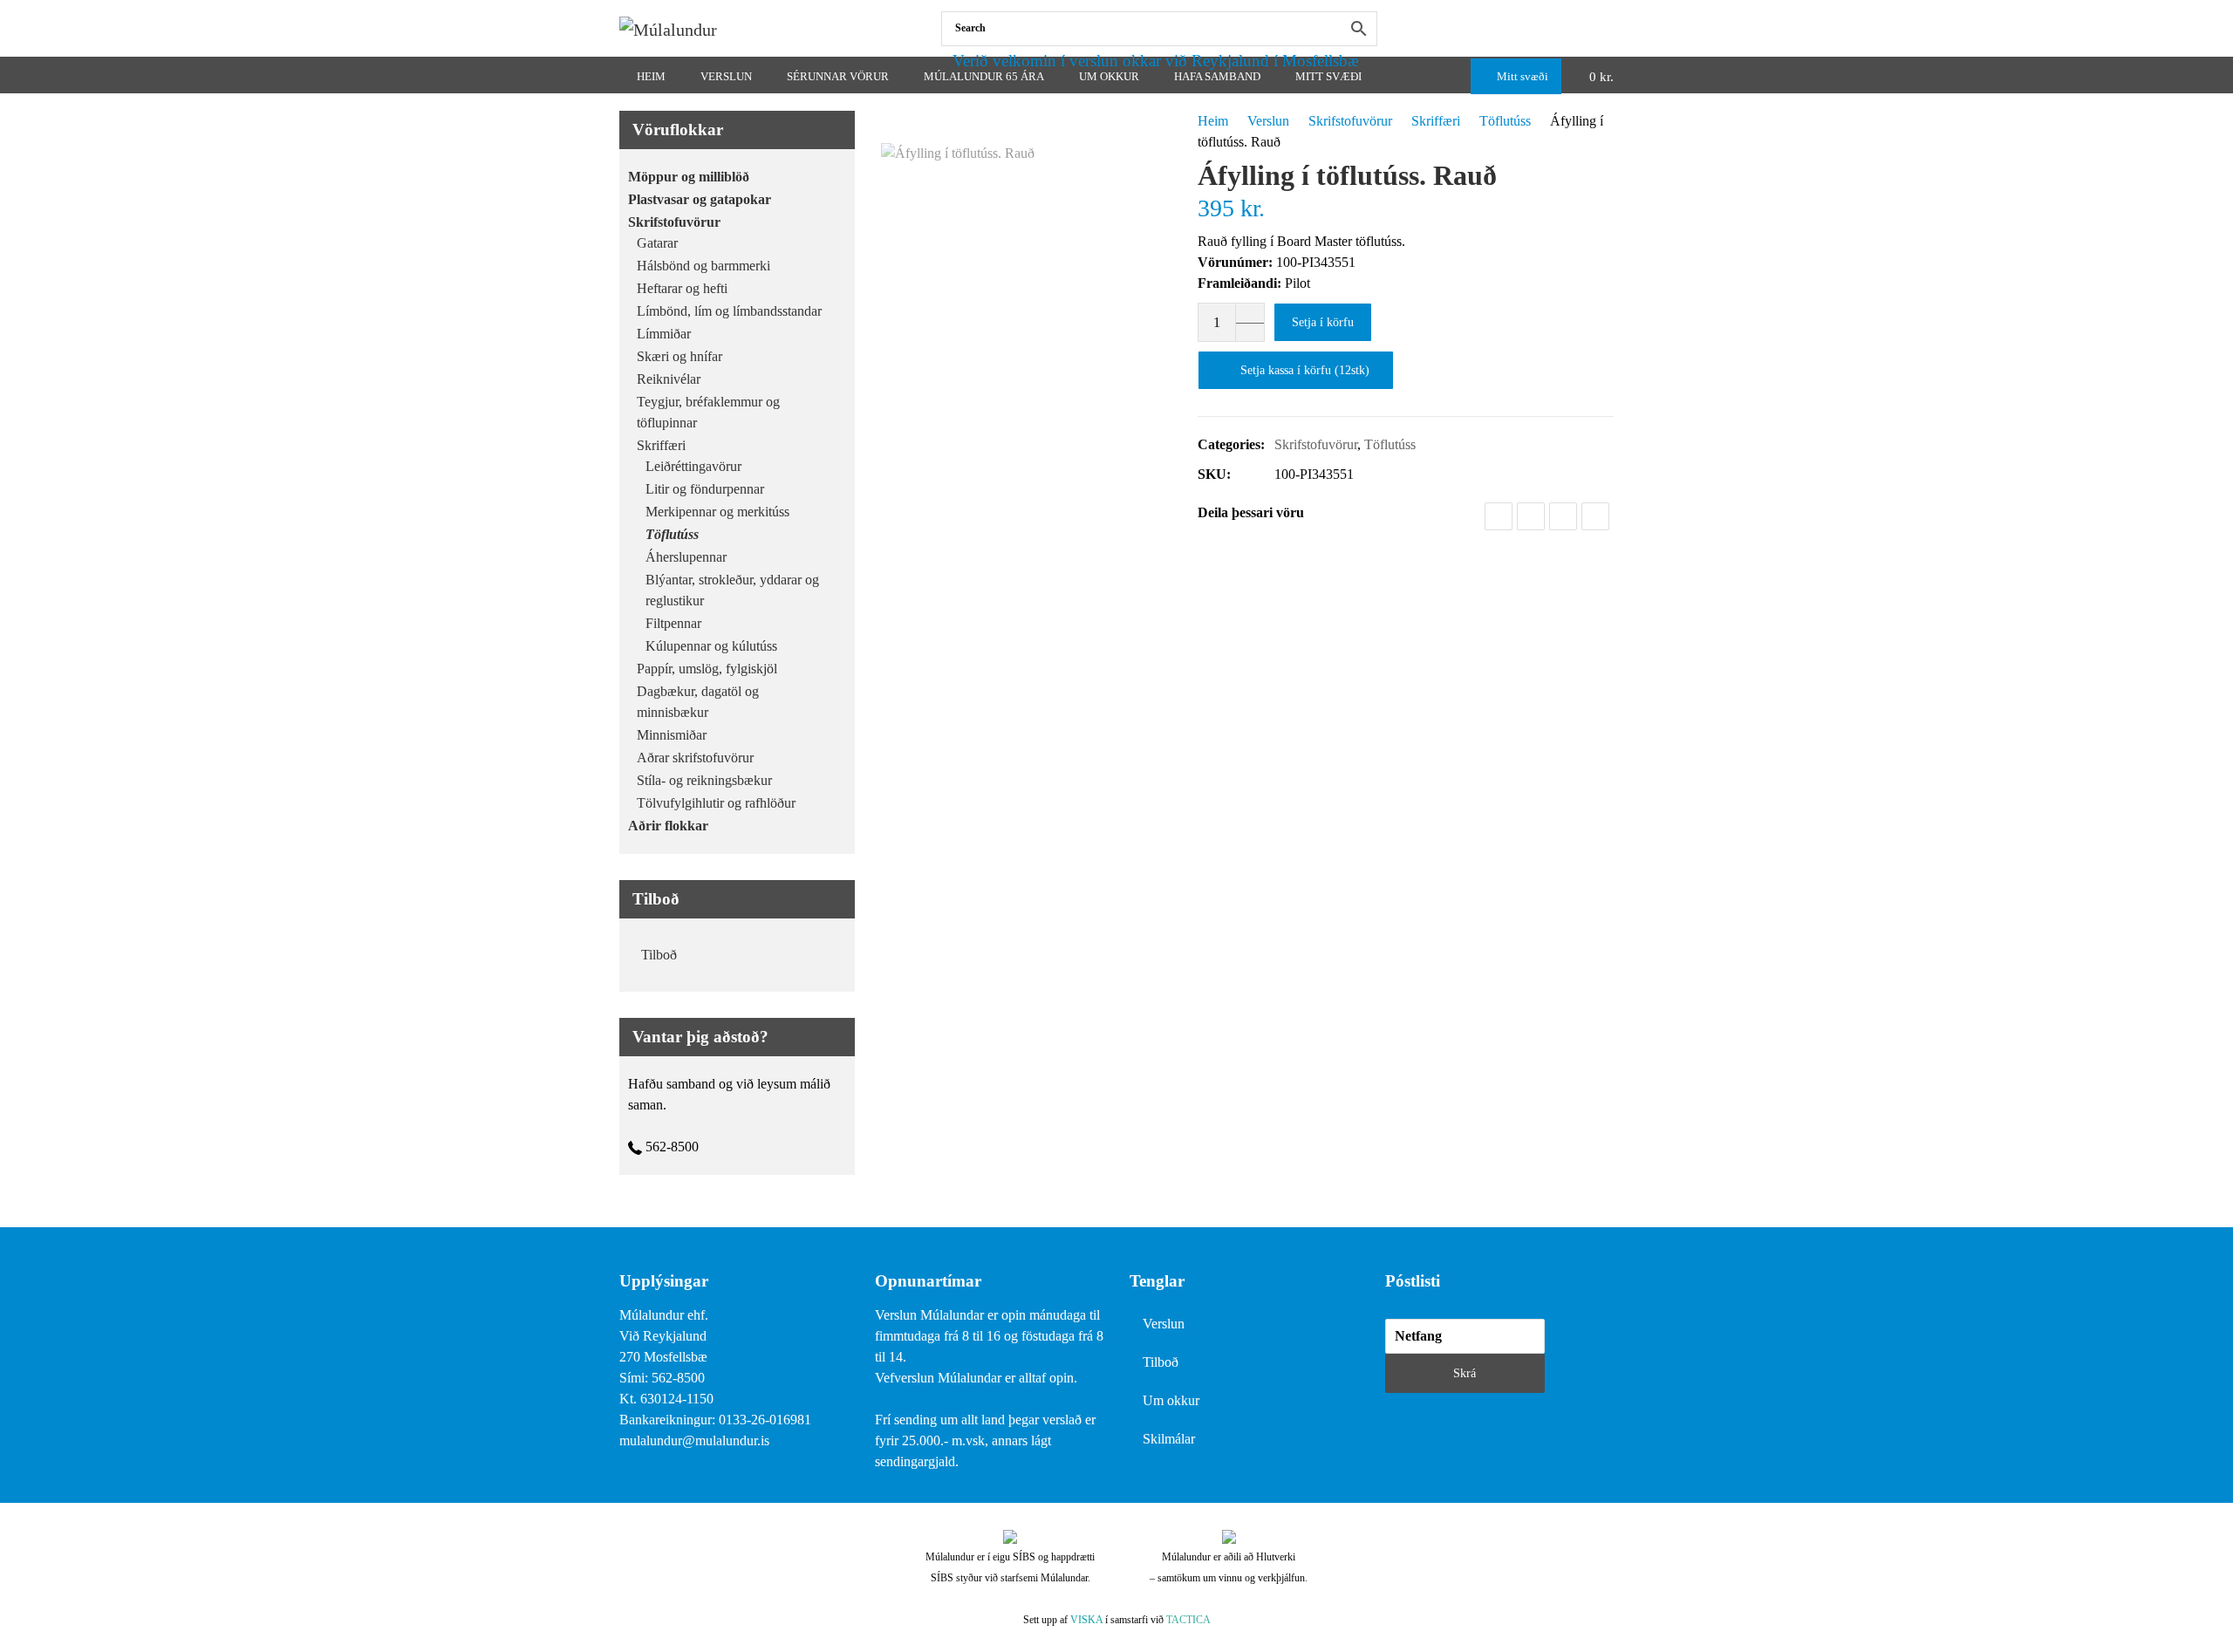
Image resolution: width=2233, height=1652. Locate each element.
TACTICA (1188, 1620)
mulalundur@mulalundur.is (694, 1440)
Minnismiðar (672, 735)
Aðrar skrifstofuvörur (695, 758)
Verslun (1268, 121)
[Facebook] (1610, 28)
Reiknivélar (669, 379)
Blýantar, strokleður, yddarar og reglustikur (732, 590)
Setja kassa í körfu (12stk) (1305, 370)
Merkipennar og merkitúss (717, 512)
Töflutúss (1505, 121)
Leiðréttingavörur (693, 466)
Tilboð (659, 955)
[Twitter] (1531, 516)
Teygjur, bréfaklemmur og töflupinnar (708, 412)
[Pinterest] (1595, 516)
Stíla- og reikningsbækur (704, 780)
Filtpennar (673, 623)
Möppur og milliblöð (689, 177)
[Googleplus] (1563, 516)
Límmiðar (664, 334)
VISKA (1086, 1620)
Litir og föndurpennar (705, 489)
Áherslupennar (686, 557)
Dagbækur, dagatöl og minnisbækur (698, 702)
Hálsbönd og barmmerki (703, 266)
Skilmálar (1169, 1439)
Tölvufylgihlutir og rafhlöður (716, 803)
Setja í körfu (1323, 322)
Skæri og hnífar (679, 356)
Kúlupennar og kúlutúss (711, 646)
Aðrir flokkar (668, 826)
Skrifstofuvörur (1350, 121)
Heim (1213, 121)
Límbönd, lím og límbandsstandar (729, 311)
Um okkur (1171, 1400)
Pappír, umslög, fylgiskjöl (707, 669)
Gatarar (657, 243)
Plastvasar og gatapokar (700, 199)
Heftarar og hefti (682, 288)
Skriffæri (1436, 121)
